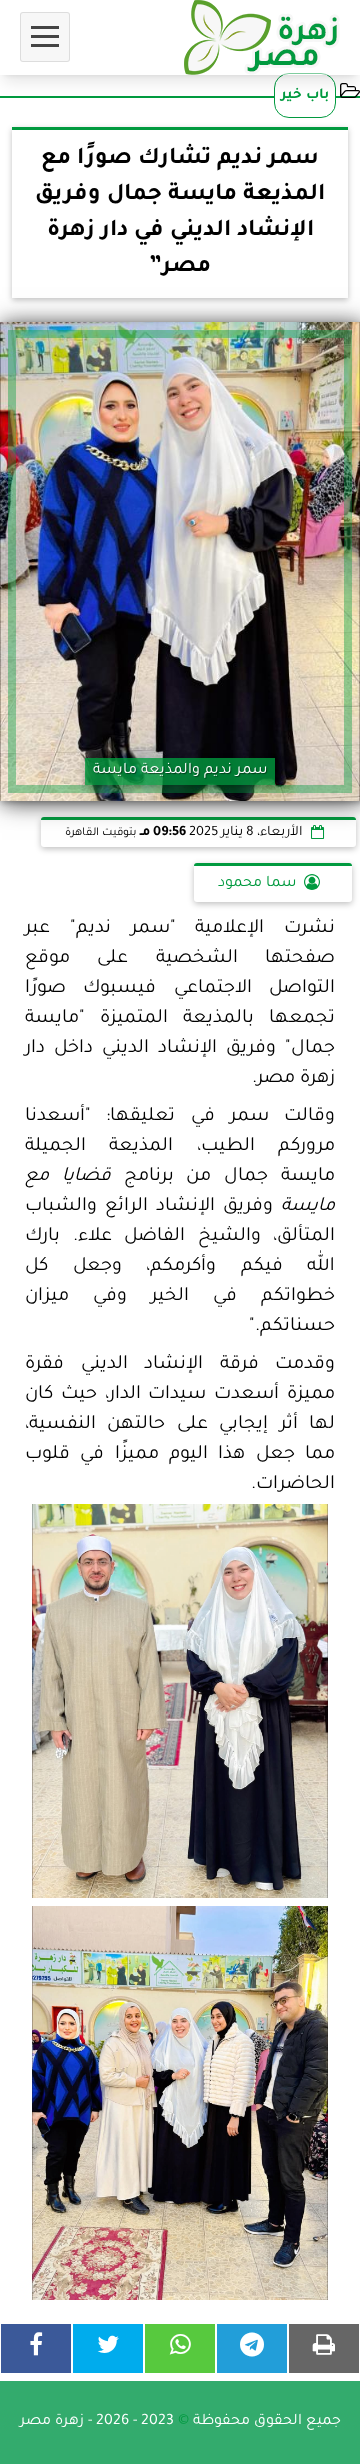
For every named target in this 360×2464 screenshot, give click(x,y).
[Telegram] (252, 2348)
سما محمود (257, 884)
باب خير (305, 95)
